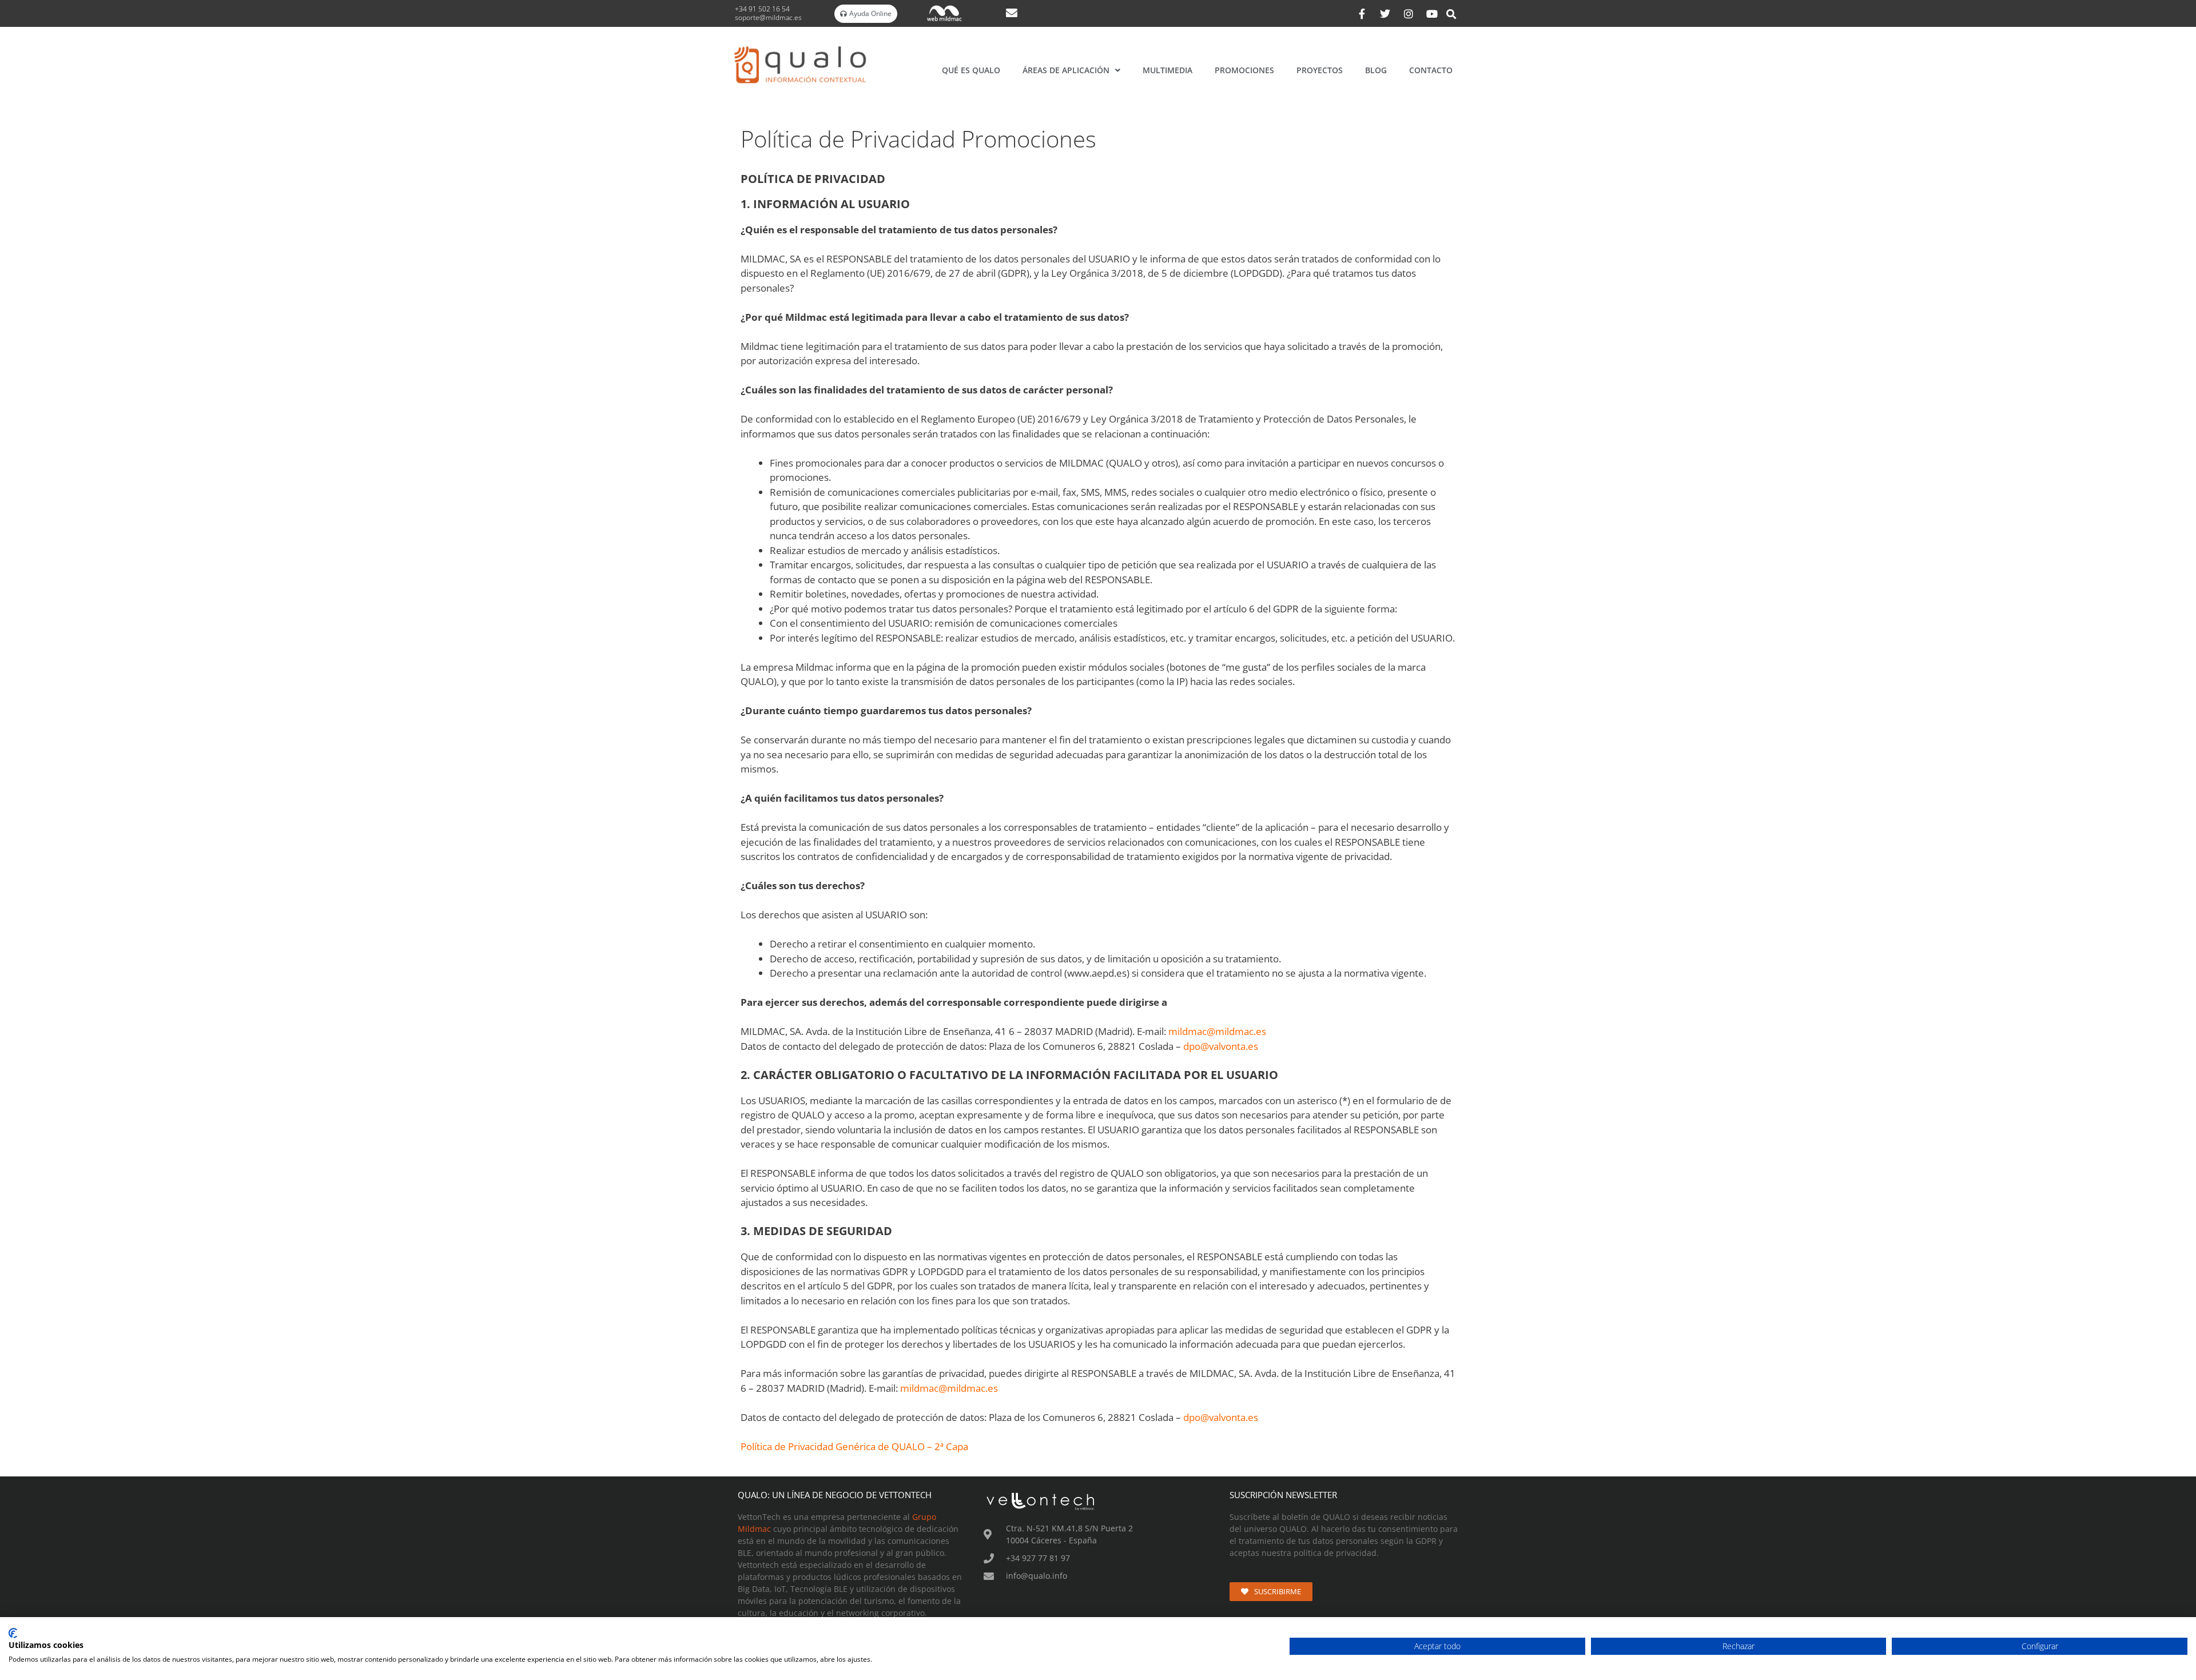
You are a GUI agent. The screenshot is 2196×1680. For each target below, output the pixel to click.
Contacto (1431, 70)
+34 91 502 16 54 (763, 9)
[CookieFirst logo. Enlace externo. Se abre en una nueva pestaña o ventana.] (13, 1633)
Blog (1376, 70)
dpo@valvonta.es (1221, 1046)
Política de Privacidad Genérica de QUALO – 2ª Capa (854, 1446)
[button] (1451, 14)
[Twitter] (1385, 14)
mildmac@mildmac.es (1217, 1031)
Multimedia (1167, 70)
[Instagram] (1409, 14)
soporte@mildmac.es (768, 17)
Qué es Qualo (971, 70)
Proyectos (1320, 70)
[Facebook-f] (1362, 14)
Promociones (1244, 70)
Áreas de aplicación (1066, 70)
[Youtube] (1432, 14)
